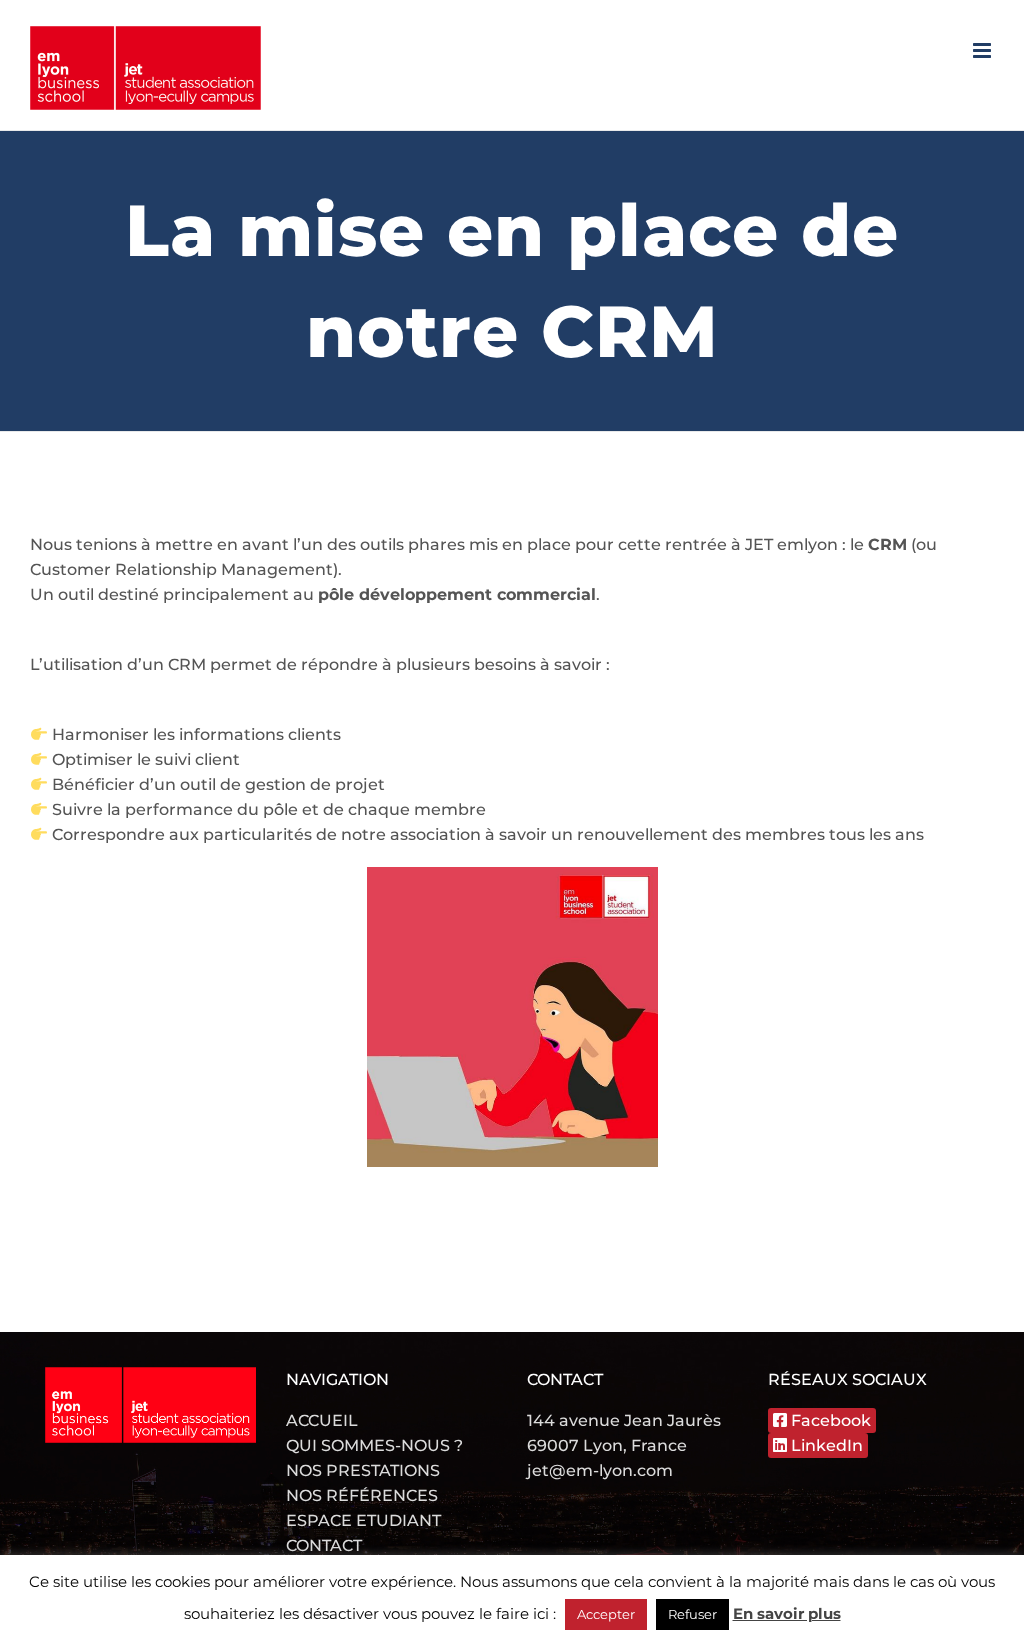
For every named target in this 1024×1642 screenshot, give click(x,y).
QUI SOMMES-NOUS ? (374, 1445)
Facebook (829, 1420)
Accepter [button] (606, 1614)
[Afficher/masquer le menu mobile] (983, 50)
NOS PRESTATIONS (363, 1470)
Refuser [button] (692, 1614)
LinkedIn (825, 1445)
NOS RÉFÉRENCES (362, 1495)
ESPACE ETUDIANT (363, 1520)
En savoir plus (787, 1613)
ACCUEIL (322, 1420)
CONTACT (324, 1545)
